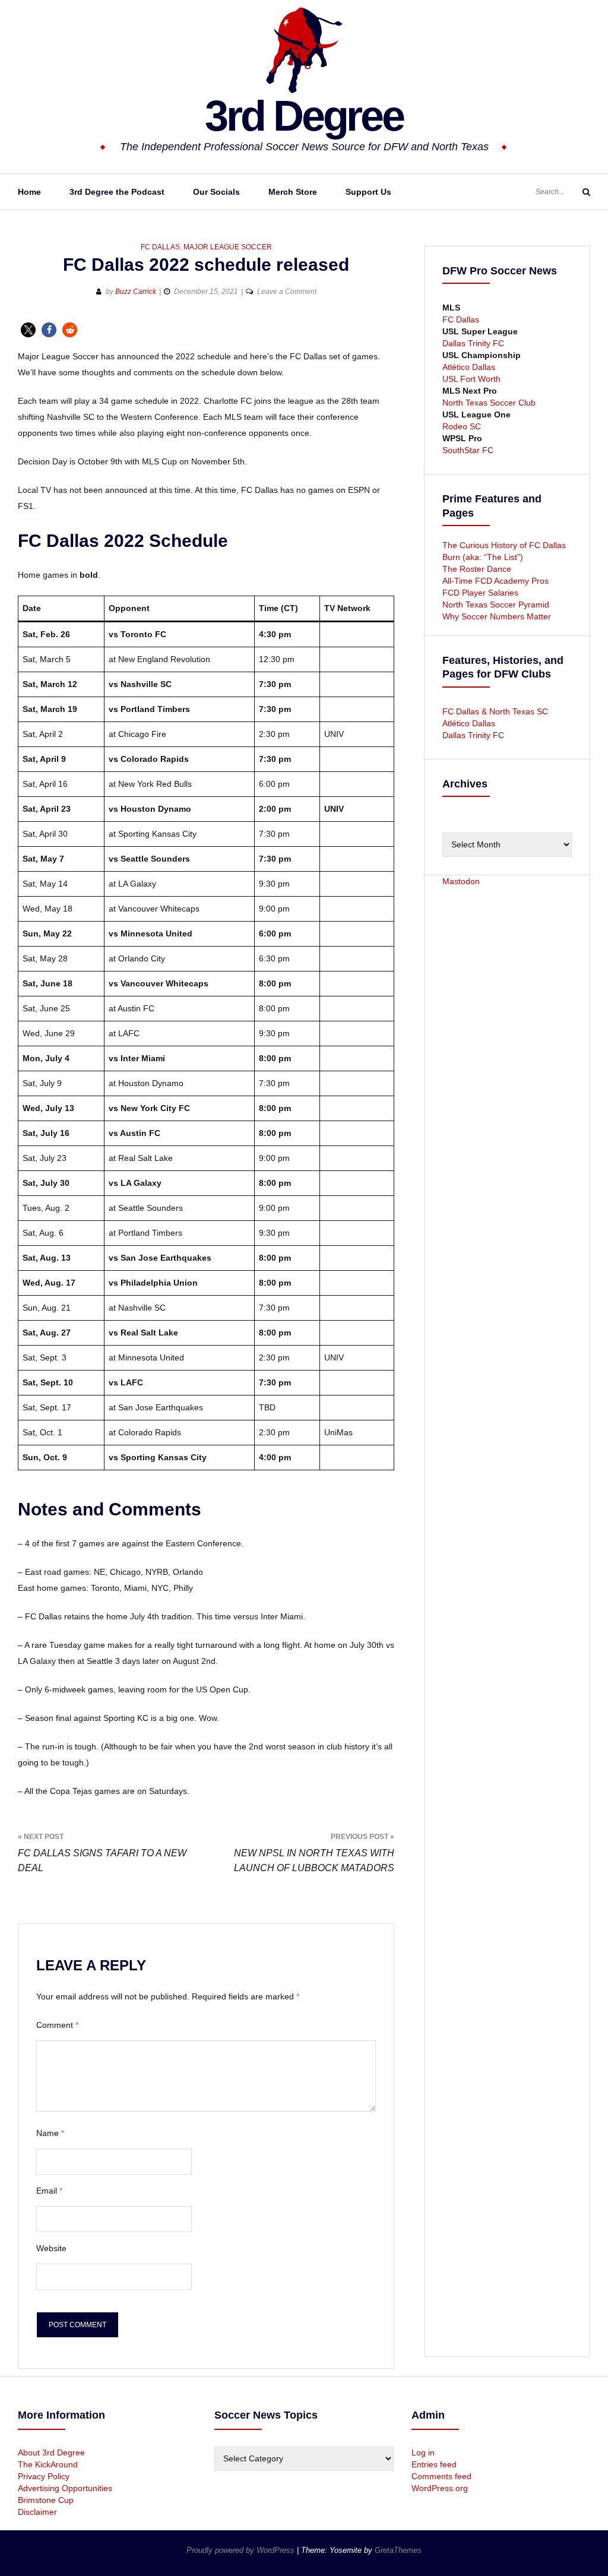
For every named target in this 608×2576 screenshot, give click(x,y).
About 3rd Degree (51, 2452)
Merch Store (293, 192)
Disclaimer (37, 2512)
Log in (423, 2452)
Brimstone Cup (46, 2500)
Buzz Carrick (136, 292)
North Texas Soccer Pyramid (496, 605)
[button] (28, 330)
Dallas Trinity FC (473, 343)
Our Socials (216, 192)
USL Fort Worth (471, 379)
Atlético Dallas (469, 367)
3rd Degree (304, 116)
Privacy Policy (44, 2476)
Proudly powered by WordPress (242, 2550)
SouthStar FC (468, 450)
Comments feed (441, 2476)
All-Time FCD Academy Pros (495, 581)
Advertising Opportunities (65, 2488)
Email (49, 2191)
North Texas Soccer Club (489, 403)
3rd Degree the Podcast (117, 192)
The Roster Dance (478, 569)
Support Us (368, 192)
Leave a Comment (287, 292)
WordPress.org (440, 2488)
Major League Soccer (228, 247)
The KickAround (48, 2464)
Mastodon (461, 881)
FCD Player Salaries (480, 593)
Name (50, 2133)
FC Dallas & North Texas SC (495, 711)
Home (29, 192)
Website (51, 2248)
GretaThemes (398, 2550)
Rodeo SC (462, 426)
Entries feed (434, 2464)
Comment (57, 2025)
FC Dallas (160, 247)
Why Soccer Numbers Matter (497, 616)
